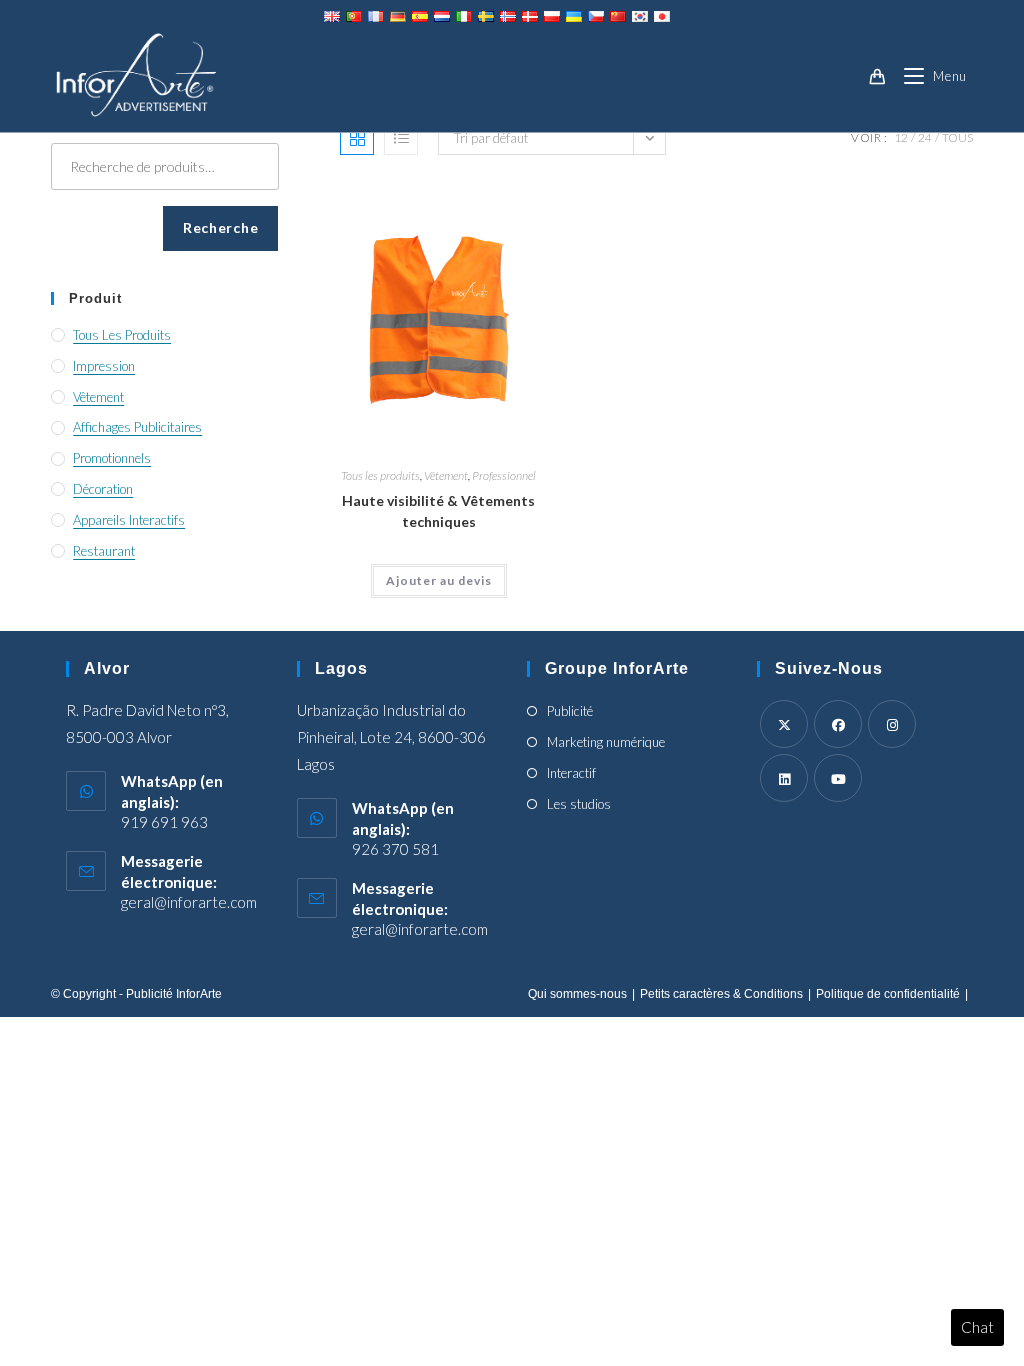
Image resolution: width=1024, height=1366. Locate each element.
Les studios (579, 804)
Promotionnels (112, 458)
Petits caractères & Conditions (721, 994)
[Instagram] (892, 724)
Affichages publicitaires (137, 427)
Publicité (570, 711)
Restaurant (104, 551)
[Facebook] (838, 724)
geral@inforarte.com (189, 902)
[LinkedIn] (784, 778)
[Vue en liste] (401, 138)
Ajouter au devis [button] (439, 580)
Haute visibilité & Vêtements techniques (438, 511)
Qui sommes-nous (577, 994)
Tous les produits (380, 475)
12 (901, 137)
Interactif (571, 773)
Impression (104, 366)
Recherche (220, 227)
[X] (784, 724)
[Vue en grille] (357, 138)
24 (925, 137)
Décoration (103, 489)
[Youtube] (838, 778)
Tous (957, 137)
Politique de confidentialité (888, 994)
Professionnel (504, 475)
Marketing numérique (606, 742)
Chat (977, 1327)
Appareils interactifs (129, 520)
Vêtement (446, 475)
